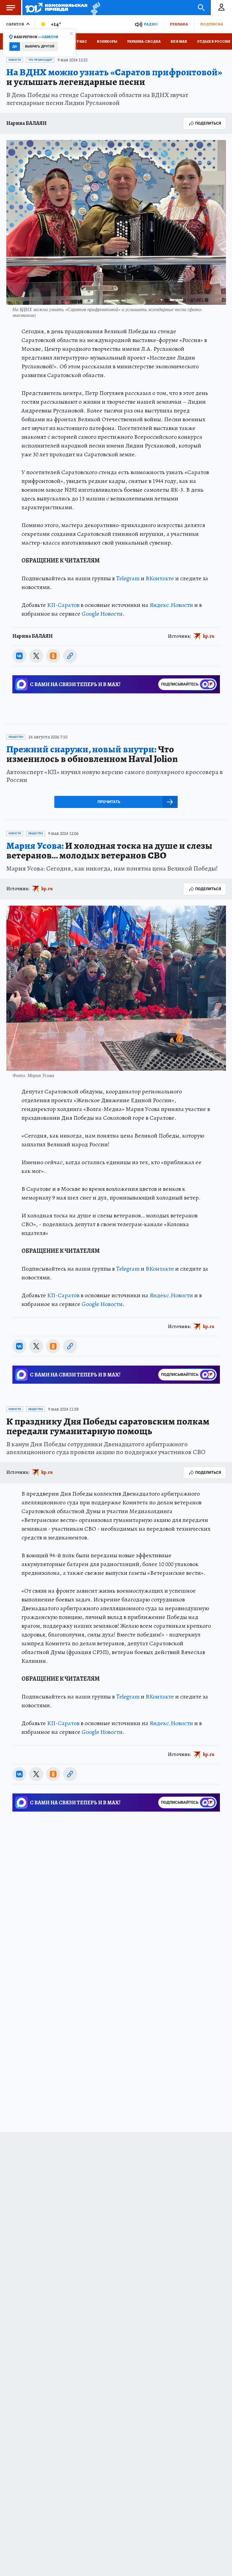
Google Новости (102, 614)
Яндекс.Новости (171, 605)
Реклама (179, 24)
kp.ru (209, 636)
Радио (151, 24)
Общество (16, 737)
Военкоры (107, 41)
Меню (11, 8)
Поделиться (208, 123)
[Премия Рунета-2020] (94, 8)
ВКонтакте (160, 578)
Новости (15, 60)
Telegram (128, 578)
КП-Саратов (63, 605)
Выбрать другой (40, 46)
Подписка (211, 24)
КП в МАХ (179, 41)
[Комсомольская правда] (56, 8)
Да (15, 46)
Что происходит (40, 60)
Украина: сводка (144, 41)
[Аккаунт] (221, 8)
